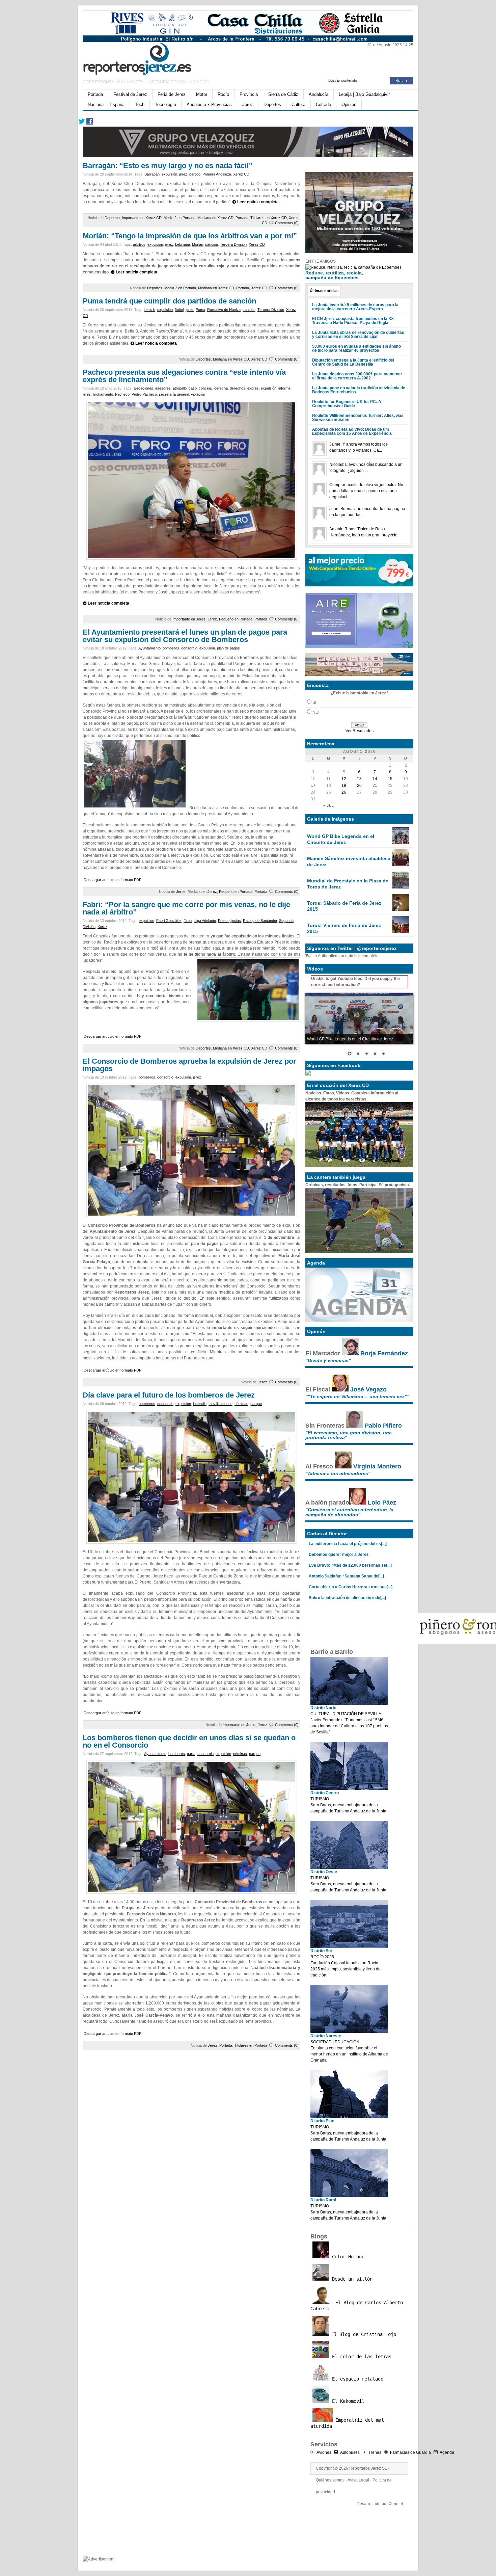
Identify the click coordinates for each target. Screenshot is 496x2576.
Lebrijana (183, 244)
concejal (205, 388)
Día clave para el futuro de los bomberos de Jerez (169, 1395)
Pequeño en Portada (236, 619)
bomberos (171, 648)
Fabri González (169, 921)
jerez (183, 174)
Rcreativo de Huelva (224, 310)
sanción (212, 244)
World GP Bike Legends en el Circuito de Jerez (341, 839)
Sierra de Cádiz (283, 94)
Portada (95, 94)
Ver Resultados (360, 731)
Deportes (272, 104)
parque (256, 1404)
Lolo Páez (382, 1503)
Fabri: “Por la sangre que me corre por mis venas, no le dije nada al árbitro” (186, 908)
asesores (163, 388)
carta (191, 1754)
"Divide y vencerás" (328, 1360)
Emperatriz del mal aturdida (347, 2423)
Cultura (298, 104)
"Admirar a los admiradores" (338, 1473)
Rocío (223, 94)
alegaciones (143, 388)
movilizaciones (221, 1404)
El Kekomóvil (347, 2401)
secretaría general (174, 394)
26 (344, 792)
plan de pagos (228, 648)
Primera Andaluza (217, 174)
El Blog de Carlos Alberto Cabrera (357, 2306)
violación (198, 394)
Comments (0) (287, 223)
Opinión (349, 104)
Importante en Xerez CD (142, 218)
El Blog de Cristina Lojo (362, 2334)
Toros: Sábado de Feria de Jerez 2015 (344, 906)
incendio (200, 1404)
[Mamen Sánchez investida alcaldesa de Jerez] (401, 865)
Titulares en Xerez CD (269, 218)
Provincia (249, 94)
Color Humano (347, 2257)
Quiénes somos (330, 2480)
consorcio (189, 648)
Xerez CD (241, 174)
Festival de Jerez (130, 94)
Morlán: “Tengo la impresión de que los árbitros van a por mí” (190, 236)
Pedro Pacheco (144, 394)
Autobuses (350, 2452)
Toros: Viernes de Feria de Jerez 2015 (344, 928)
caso (193, 388)
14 (375, 779)
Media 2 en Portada (180, 218)
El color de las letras (360, 2357)
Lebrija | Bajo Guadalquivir (364, 94)
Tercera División (233, 244)
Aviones (324, 2452)
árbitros (139, 244)
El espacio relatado (356, 2379)
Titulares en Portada (251, 2045)
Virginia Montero (377, 1466)
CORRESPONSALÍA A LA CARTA (113, 82)
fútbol (179, 310)
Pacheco (122, 394)
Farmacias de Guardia (410, 2452)
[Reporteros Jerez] (148, 58)
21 (375, 786)
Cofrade (323, 104)
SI (314, 702)
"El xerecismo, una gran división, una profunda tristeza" (349, 1435)
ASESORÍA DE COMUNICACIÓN (179, 82)
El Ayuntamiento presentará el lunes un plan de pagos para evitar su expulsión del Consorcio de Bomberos (185, 636)
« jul (329, 806)
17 (313, 786)
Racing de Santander (260, 921)
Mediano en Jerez (202, 892)
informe (284, 388)
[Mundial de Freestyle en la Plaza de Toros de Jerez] (401, 887)
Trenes (375, 2452)
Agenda (447, 2452)
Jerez (248, 104)
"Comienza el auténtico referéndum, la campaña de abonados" (349, 1512)
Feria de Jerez (172, 94)
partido (195, 174)
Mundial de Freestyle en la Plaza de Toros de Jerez (348, 884)
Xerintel (396, 2504)
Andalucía (319, 94)
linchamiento (103, 394)
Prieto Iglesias (229, 921)
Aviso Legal (358, 2480)
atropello (180, 388)
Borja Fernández (384, 1353)
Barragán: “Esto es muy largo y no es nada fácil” (168, 166)
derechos (238, 388)
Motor (202, 94)
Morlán (198, 244)
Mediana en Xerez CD (215, 218)
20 (359, 786)
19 (344, 786)
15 (390, 779)
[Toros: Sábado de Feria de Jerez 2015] (401, 909)
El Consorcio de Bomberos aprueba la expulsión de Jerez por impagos (189, 1065)
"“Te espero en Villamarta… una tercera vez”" (357, 1397)
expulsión (169, 174)
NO (315, 712)
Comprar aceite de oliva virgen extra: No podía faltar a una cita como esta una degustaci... (366, 491)
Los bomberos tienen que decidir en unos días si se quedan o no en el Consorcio (189, 1741)
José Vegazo (368, 1389)
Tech (140, 104)
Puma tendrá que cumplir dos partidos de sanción (169, 301)
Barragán (152, 174)
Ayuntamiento (149, 648)
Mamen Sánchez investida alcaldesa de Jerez (349, 861)
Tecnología (166, 104)
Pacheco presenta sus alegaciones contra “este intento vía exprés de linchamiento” (184, 376)
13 (359, 779)
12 (344, 779)
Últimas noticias (324, 291)
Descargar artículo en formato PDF (113, 880)
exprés (253, 388)
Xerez (102, 927)
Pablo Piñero (383, 1426)
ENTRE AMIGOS (321, 261)
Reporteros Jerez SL (368, 2468)
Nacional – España (106, 104)
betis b (150, 310)
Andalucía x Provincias (209, 104)
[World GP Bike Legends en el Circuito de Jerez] (401, 843)
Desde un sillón (351, 2279)
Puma (200, 310)
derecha (221, 388)
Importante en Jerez (189, 619)
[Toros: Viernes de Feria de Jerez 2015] (401, 932)
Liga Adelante (205, 921)
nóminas (241, 1404)
